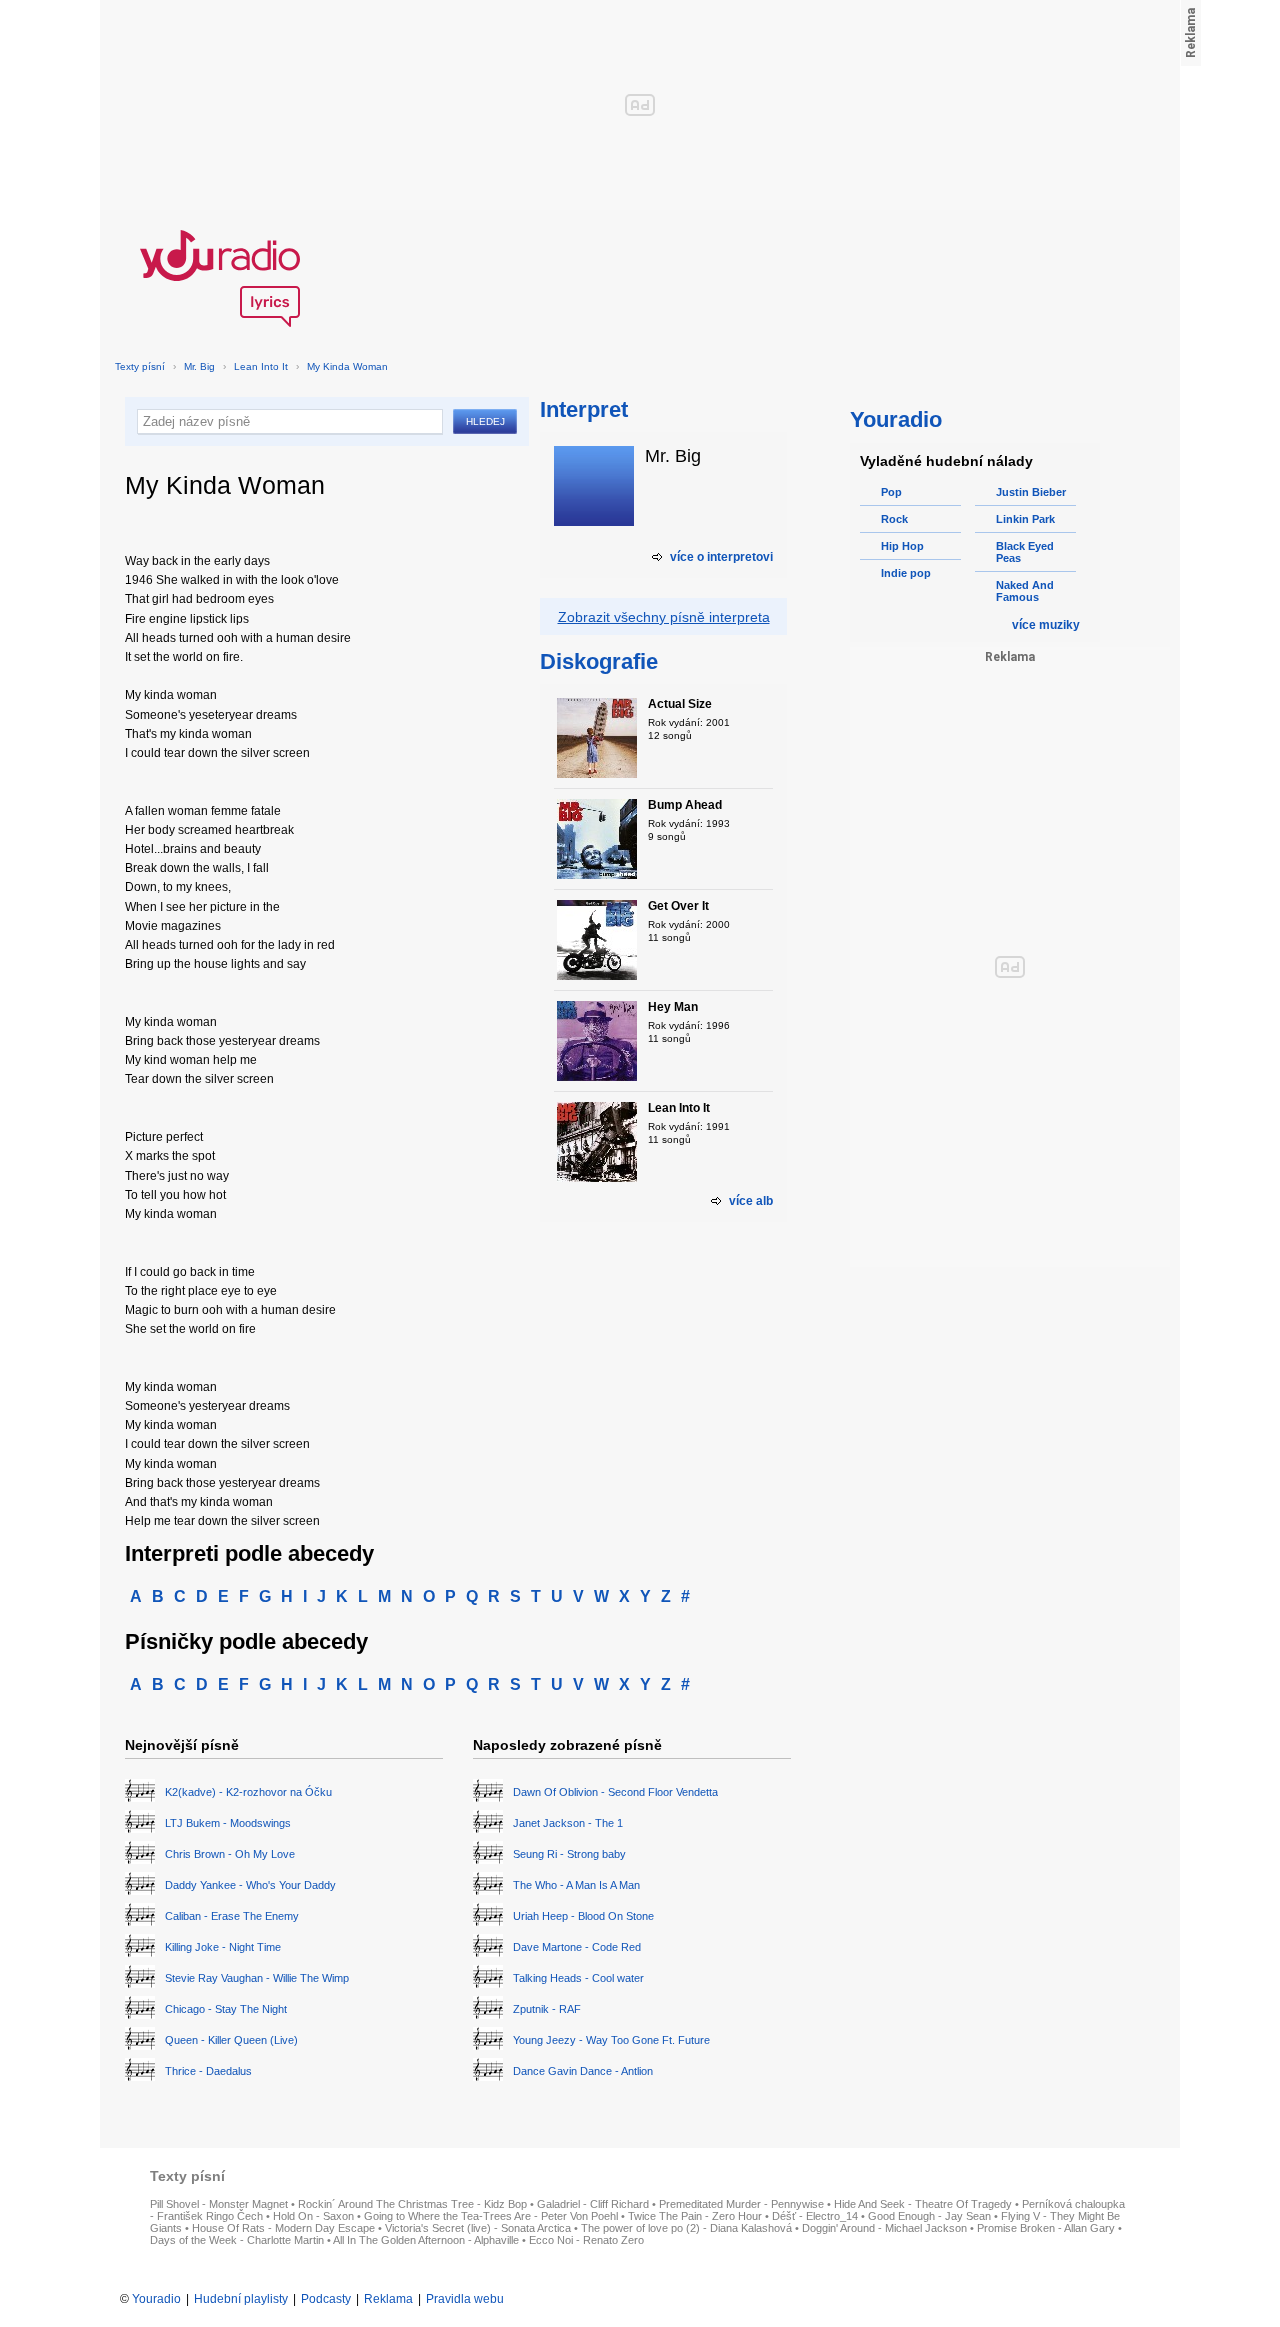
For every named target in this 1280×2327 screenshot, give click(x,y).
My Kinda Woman (347, 366)
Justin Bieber (1031, 492)
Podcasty (326, 2299)
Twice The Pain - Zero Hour (695, 2216)
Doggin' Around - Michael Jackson (884, 2228)
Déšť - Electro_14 (815, 2216)
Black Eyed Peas (1025, 552)
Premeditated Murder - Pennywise (741, 2204)
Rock (894, 519)
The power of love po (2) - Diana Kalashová (686, 2228)
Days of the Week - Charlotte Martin (237, 2240)
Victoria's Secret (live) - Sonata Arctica (478, 2228)
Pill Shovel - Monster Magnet (219, 2204)
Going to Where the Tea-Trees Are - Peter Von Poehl (491, 2216)
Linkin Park (1025, 519)
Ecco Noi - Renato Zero (586, 2240)
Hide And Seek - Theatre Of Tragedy (923, 2204)
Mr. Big (199, 366)
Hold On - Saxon (313, 2216)
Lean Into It (261, 366)
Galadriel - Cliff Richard (593, 2204)
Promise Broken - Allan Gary (1046, 2228)
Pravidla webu (465, 2299)
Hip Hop (902, 546)
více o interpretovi (721, 557)
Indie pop (906, 573)
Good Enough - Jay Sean (929, 2216)
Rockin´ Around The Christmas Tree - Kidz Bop (412, 2204)
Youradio (156, 2299)
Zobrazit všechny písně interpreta (664, 617)
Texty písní (140, 366)
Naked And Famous (1025, 591)
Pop (891, 492)
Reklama (388, 2299)
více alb (751, 1201)
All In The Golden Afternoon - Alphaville (426, 2240)
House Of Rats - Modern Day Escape (283, 2228)
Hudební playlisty (241, 2299)
